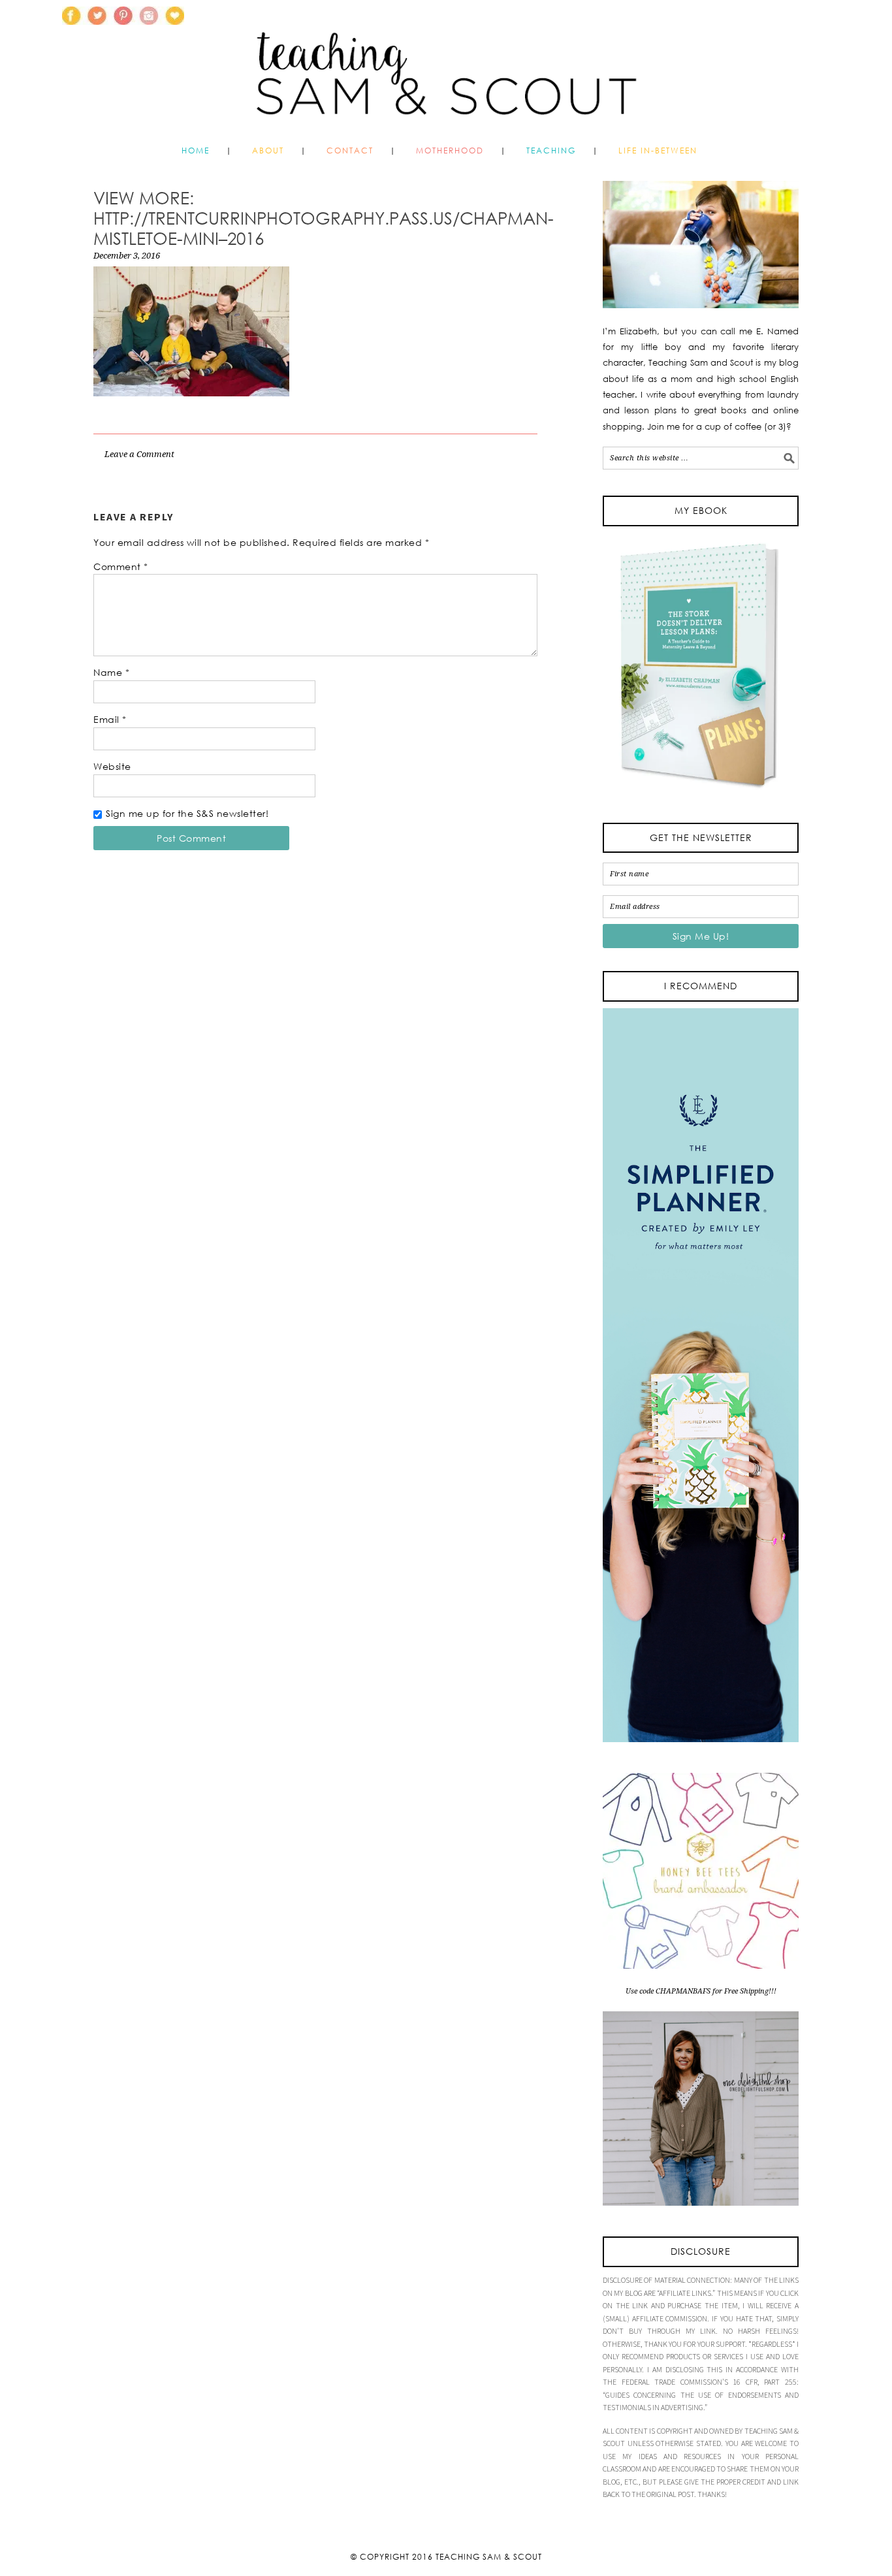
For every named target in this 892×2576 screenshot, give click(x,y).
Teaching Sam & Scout (489, 2557)
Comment (121, 566)
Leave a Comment (139, 454)
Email (110, 719)
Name (111, 672)
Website (112, 766)
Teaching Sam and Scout (446, 68)
